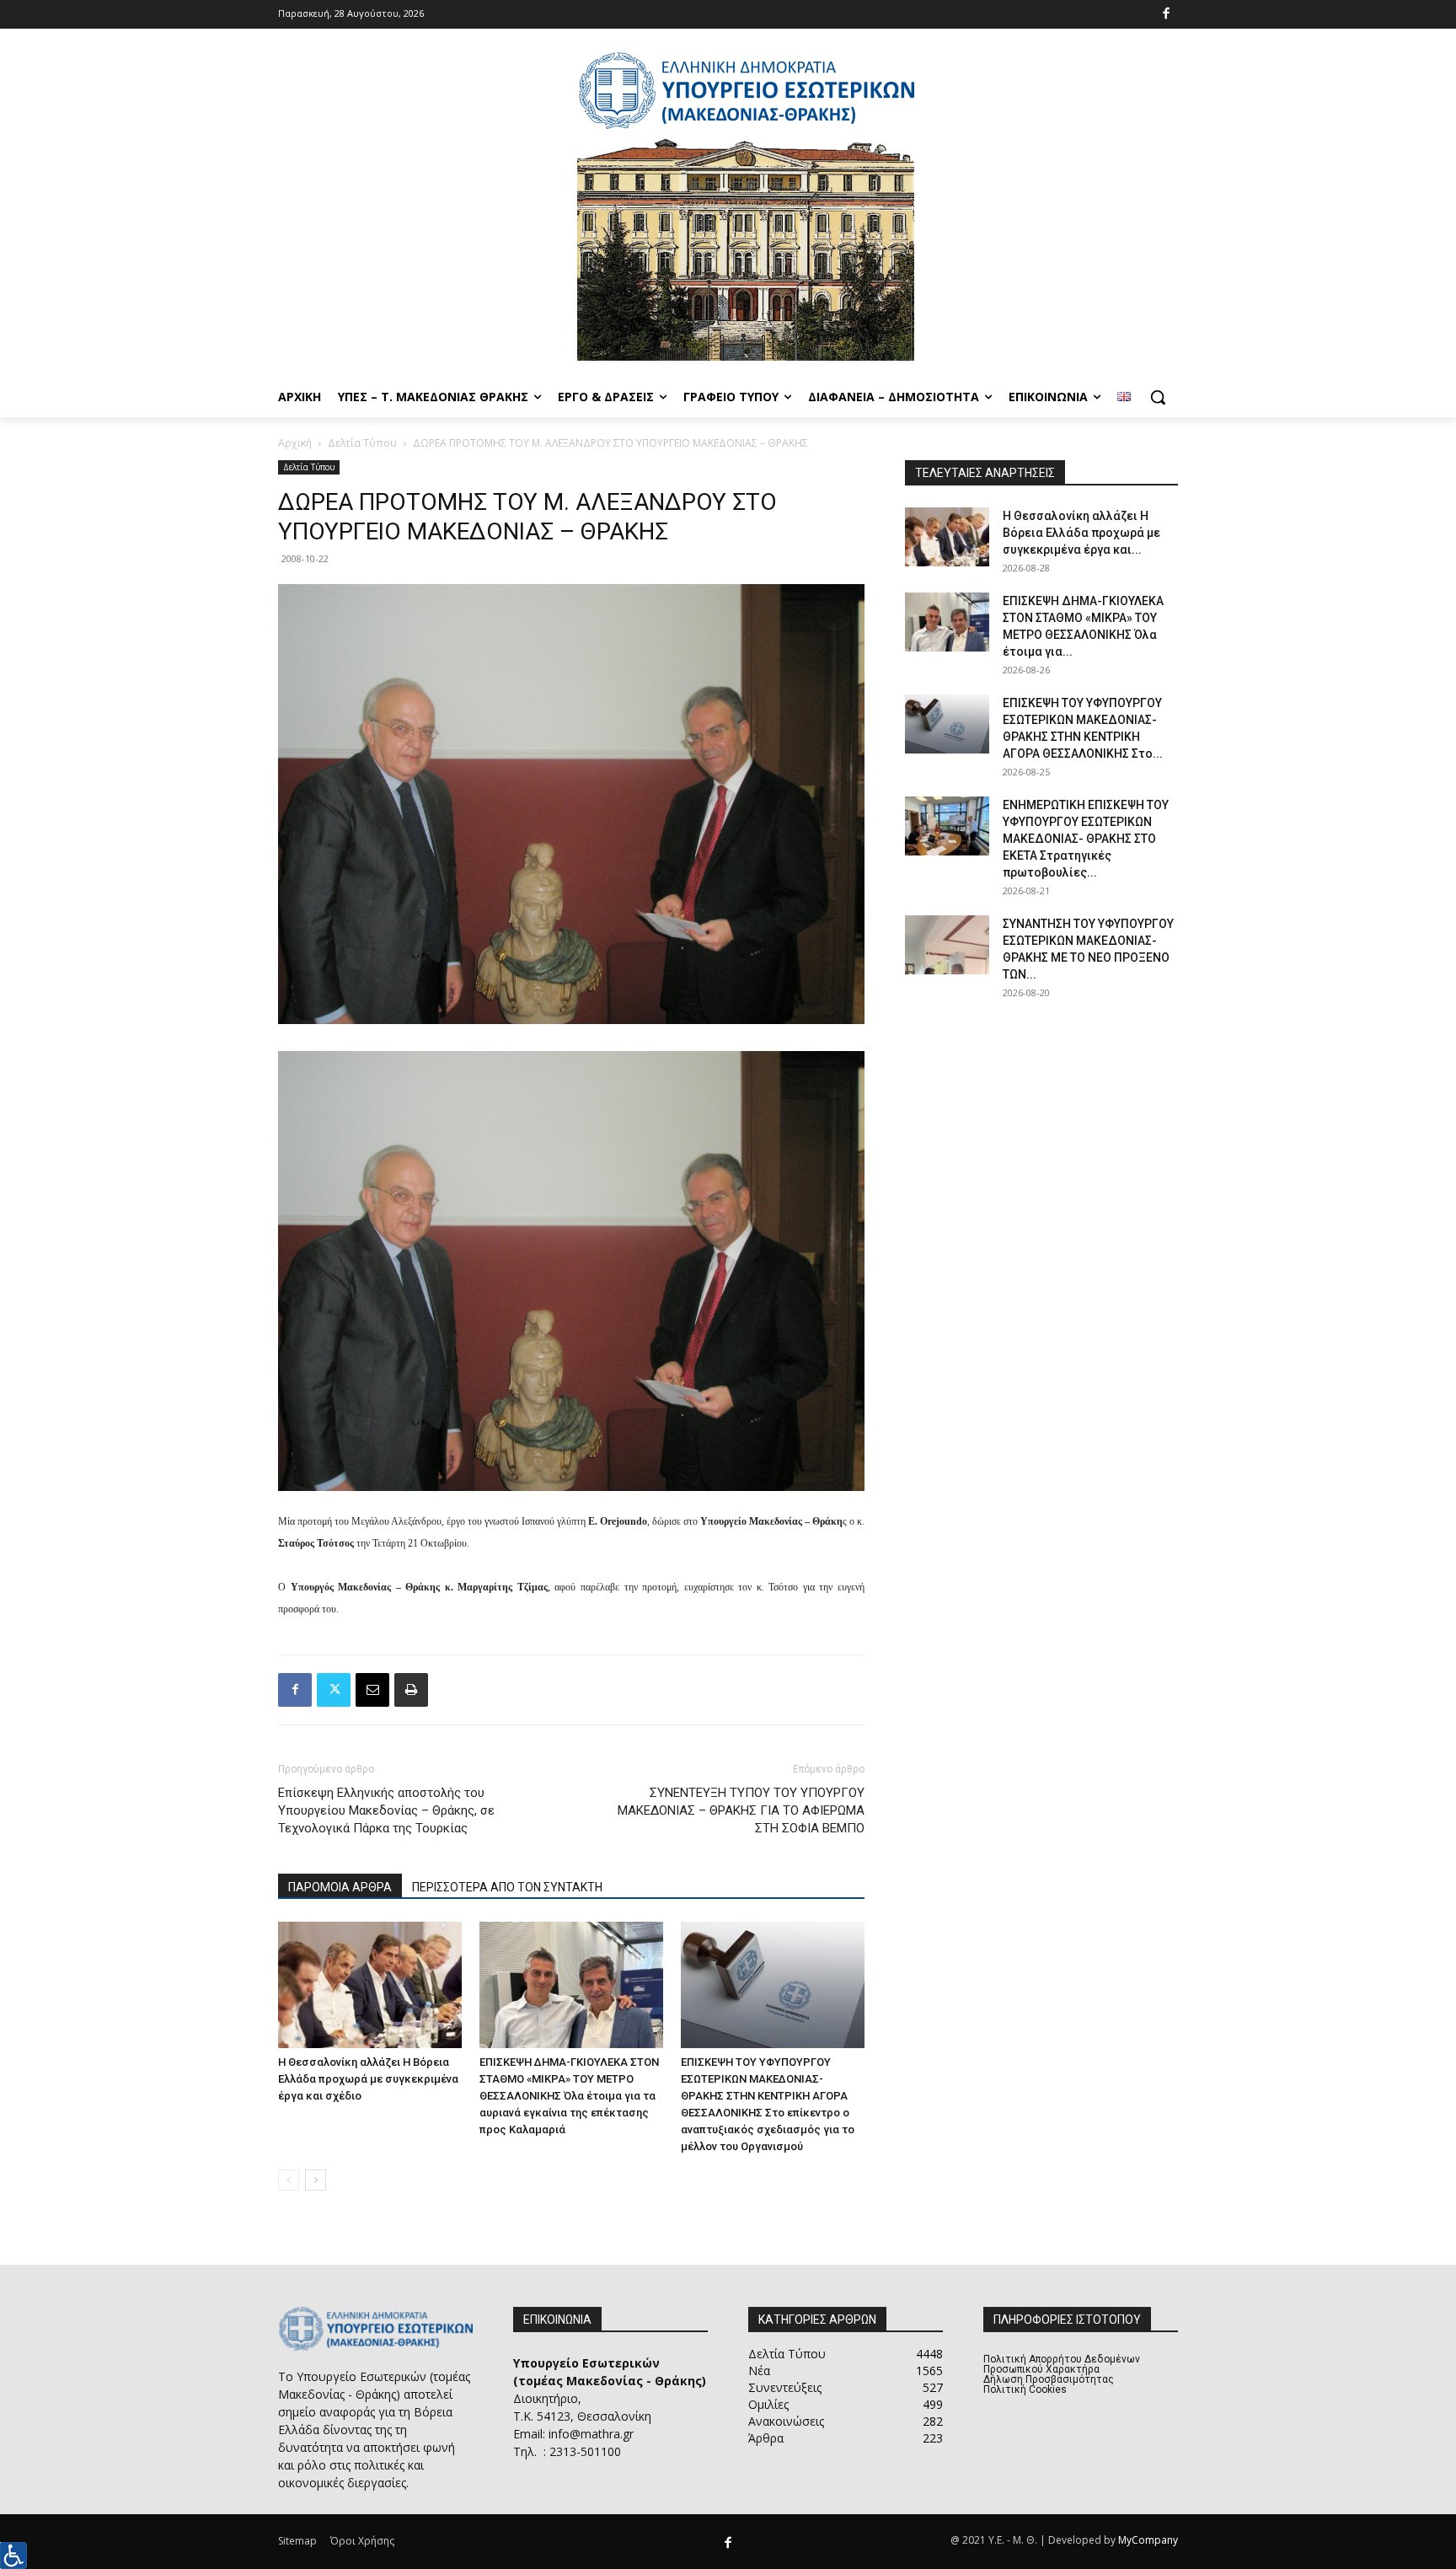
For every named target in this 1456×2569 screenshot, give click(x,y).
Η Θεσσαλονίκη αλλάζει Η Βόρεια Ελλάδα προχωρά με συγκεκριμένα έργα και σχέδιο (368, 2079)
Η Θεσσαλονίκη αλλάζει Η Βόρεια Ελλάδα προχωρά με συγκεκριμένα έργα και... (1081, 533)
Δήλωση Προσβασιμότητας (1049, 2379)
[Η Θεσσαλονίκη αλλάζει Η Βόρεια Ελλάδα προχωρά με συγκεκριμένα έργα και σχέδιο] (370, 1985)
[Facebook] (1167, 15)
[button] (1158, 397)
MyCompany (1148, 2540)
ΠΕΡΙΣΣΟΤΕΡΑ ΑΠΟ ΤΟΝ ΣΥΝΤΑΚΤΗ (507, 1887)
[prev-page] (289, 2180)
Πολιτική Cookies (1025, 2389)
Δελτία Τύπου (362, 443)
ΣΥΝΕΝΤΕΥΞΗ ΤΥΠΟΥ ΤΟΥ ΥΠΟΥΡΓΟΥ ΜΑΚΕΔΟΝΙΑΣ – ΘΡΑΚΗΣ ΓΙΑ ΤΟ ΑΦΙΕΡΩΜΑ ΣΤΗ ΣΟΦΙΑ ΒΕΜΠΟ (741, 1810)
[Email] (372, 1690)
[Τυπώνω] (411, 1690)
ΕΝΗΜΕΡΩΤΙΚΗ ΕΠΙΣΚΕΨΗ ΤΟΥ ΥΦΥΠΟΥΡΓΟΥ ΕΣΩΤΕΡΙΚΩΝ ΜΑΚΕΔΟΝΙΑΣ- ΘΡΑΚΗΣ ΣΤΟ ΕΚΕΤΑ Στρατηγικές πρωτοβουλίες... (1086, 839)
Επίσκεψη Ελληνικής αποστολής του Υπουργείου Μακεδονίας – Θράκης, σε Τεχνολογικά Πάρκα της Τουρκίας (386, 1810)
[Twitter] (334, 1690)
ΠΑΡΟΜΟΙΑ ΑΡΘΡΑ (340, 1887)
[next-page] (316, 2180)
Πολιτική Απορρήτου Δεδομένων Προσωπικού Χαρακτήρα (1062, 2364)
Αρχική (295, 443)
